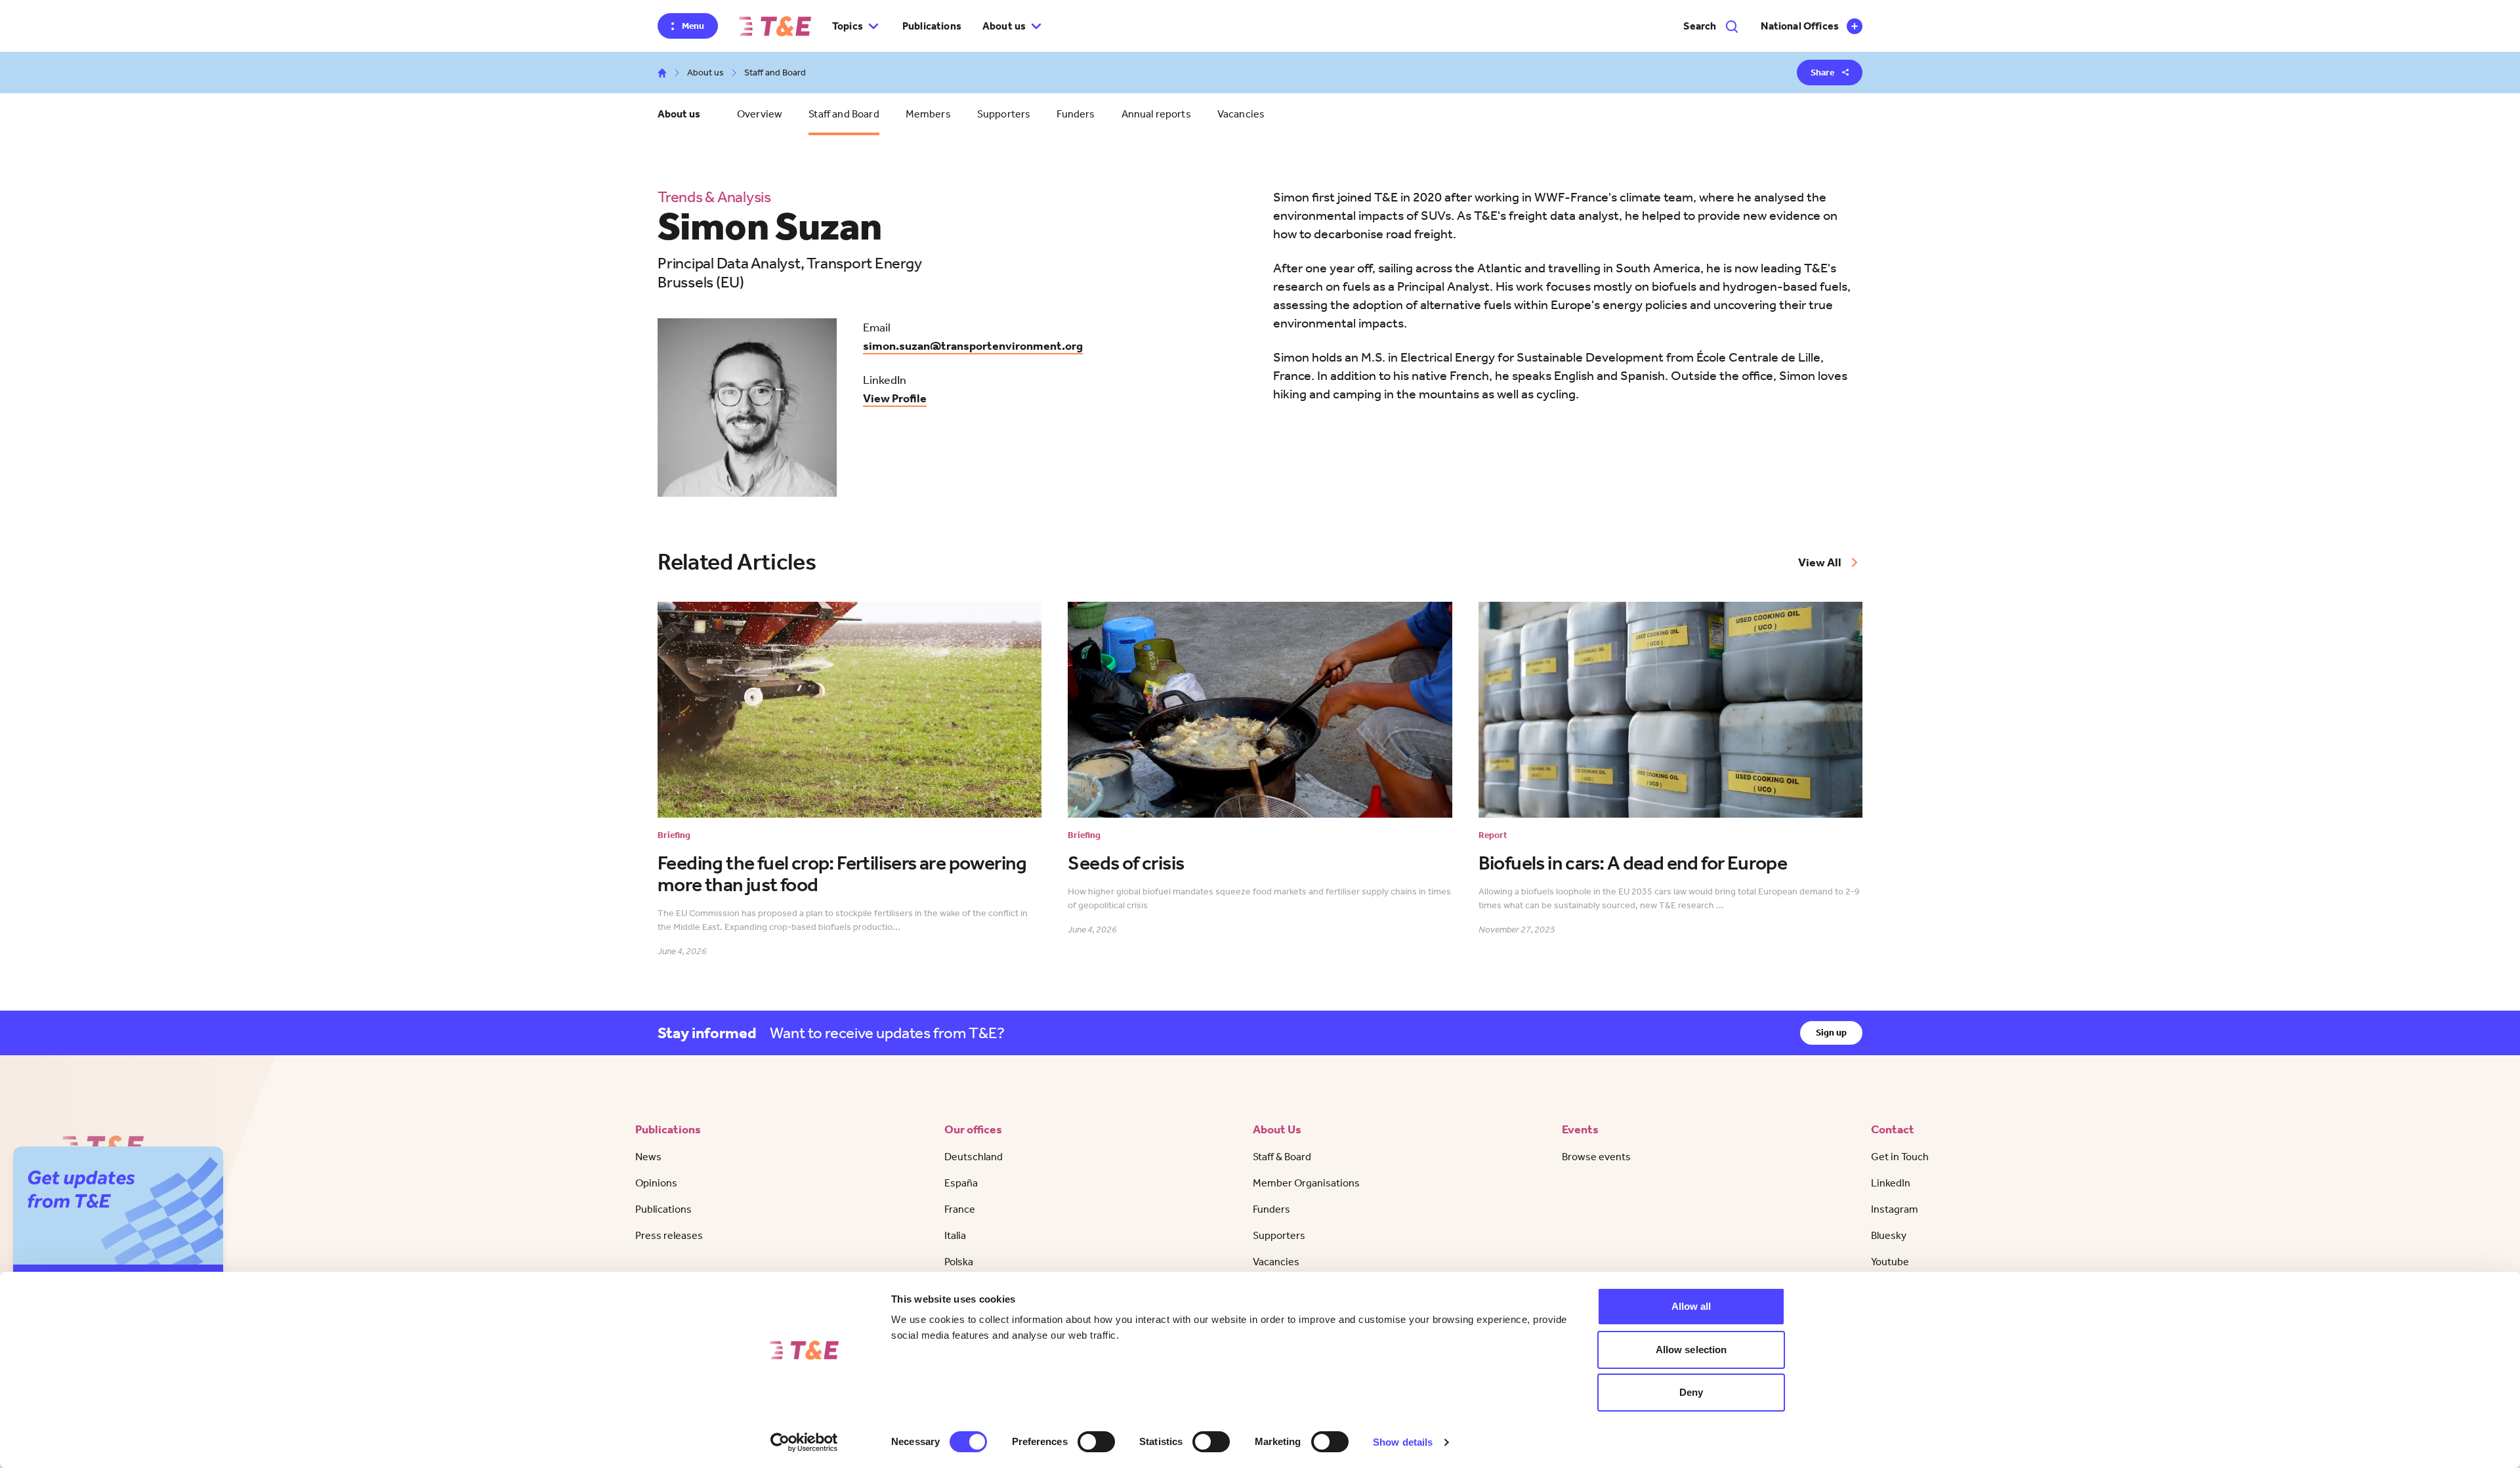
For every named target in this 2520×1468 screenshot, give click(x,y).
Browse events (1596, 1157)
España (961, 1183)
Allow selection (1691, 1350)
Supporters (1004, 114)
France (960, 1209)
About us (705, 73)
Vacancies (1241, 114)
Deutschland (974, 1157)
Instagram (1895, 1209)
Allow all (1691, 1306)
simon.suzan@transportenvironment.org (973, 346)
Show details (1403, 1442)
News (648, 1157)
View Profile (895, 398)
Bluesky (1889, 1235)
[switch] (1096, 1442)
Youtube (1890, 1262)
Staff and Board (844, 114)
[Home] (775, 26)
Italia (955, 1235)
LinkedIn (1891, 1183)
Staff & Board (1282, 1157)
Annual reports (1156, 114)
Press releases (669, 1235)
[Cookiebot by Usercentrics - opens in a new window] (804, 1442)
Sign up (1831, 1033)
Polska (959, 1262)
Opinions (656, 1183)
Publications (932, 26)
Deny (1691, 1392)
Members (928, 114)
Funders (1076, 114)
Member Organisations (1306, 1183)
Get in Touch (1900, 1157)
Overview (760, 114)
